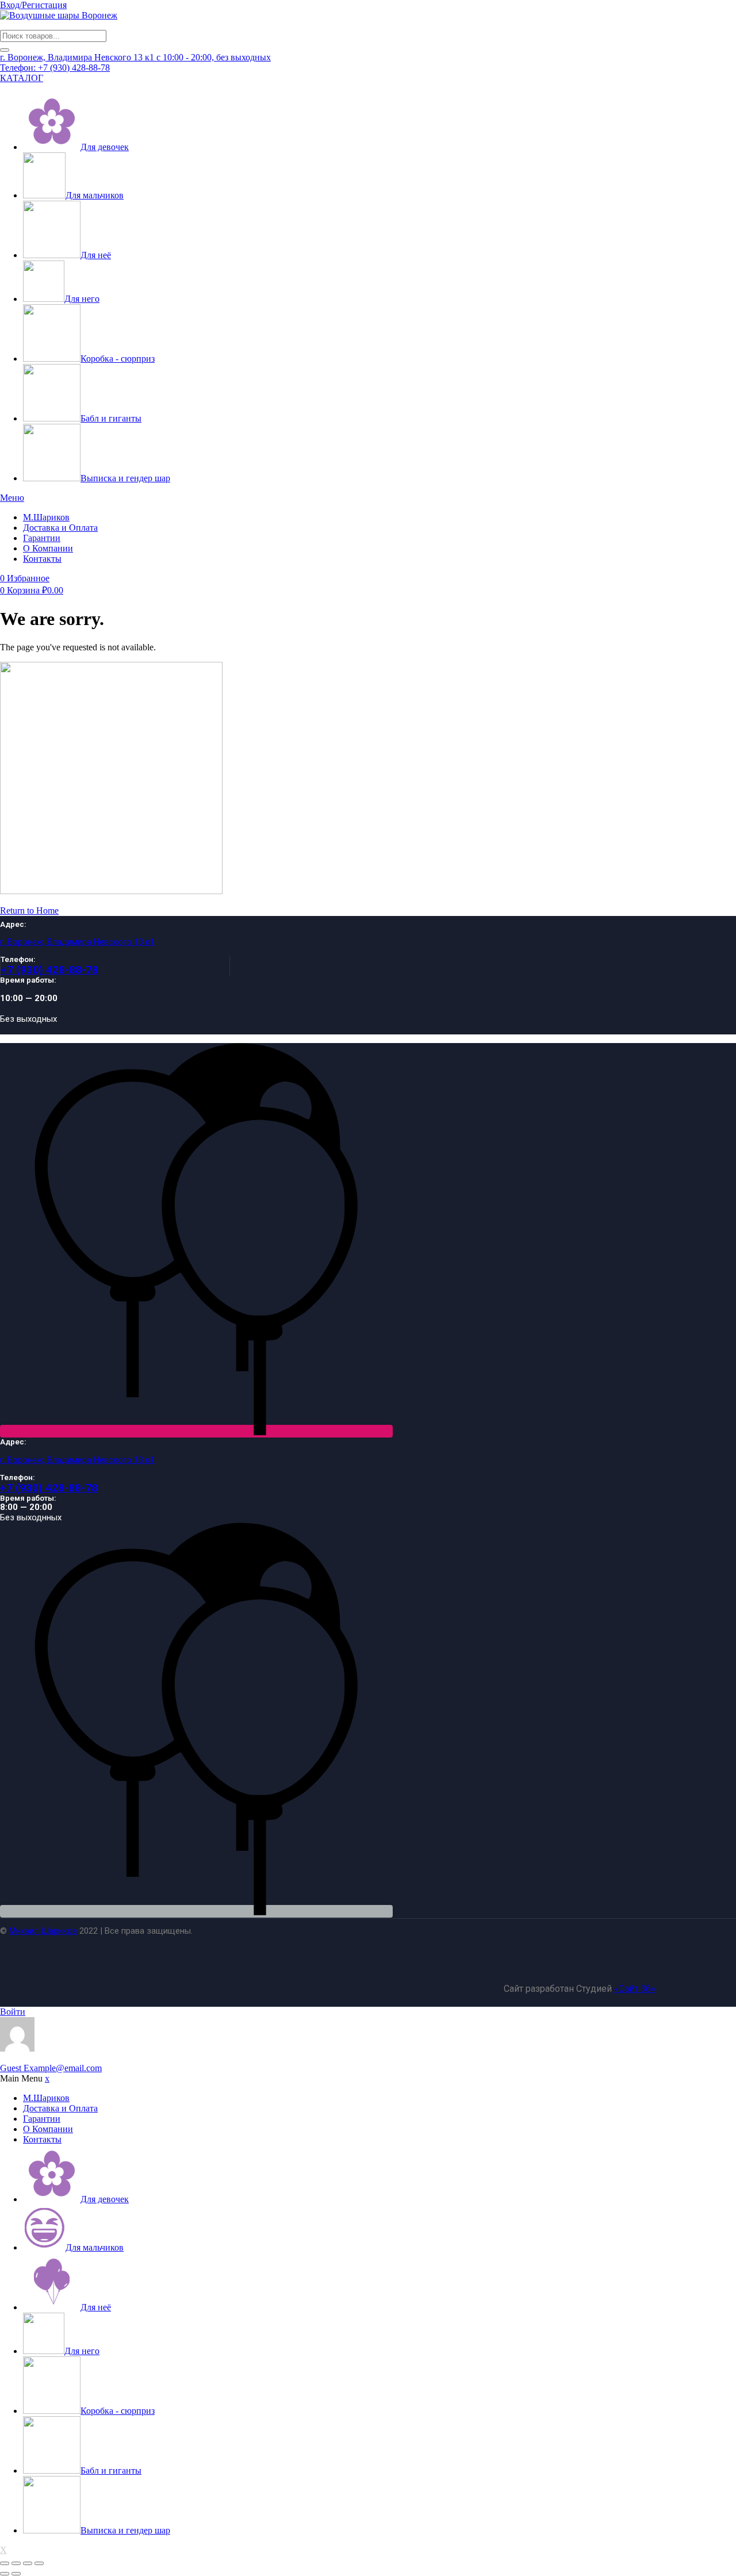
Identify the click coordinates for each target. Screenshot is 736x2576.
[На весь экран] (16, 2563)
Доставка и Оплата (60, 528)
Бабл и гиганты (111, 418)
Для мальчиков (95, 195)
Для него (82, 299)
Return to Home (29, 911)
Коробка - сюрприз (118, 359)
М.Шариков (46, 517)
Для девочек (105, 147)
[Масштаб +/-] (5, 2563)
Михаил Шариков (43, 1931)
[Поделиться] (28, 2563)
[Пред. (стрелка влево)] (5, 2574)
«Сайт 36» (635, 1989)
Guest (51, 2068)
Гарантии (42, 538)
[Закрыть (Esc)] (39, 2563)
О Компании (48, 548)
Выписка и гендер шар (125, 478)
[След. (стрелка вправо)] (16, 2574)
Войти (13, 2012)
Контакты (42, 559)
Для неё (96, 255)
